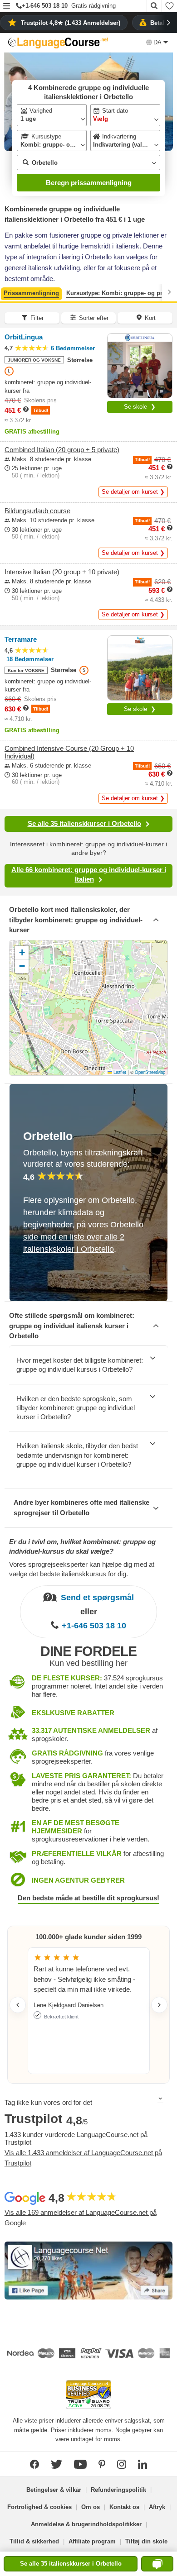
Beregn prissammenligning (89, 183)
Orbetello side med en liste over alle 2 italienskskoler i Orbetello (83, 1237)
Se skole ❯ (140, 407)
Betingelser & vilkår (54, 2490)
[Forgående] (8, 292)
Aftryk (157, 2507)
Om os (91, 2507)
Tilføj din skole (146, 2541)
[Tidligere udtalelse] (18, 2005)
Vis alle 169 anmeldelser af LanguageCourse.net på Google (81, 2218)
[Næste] (169, 292)
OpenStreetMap (150, 1072)
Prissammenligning (31, 293)
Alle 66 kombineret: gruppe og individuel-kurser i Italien (89, 874)
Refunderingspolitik (118, 2490)
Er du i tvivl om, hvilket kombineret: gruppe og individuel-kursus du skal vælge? (82, 1546)
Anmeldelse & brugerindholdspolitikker (86, 2524)
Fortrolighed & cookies (39, 2507)
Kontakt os (124, 2507)
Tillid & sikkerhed (34, 2541)
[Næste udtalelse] (159, 2005)
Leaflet (119, 1072)
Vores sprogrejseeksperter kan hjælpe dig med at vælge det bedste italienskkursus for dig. (82, 1569)
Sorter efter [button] (94, 318)
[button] (7, 7)
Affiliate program (92, 2541)
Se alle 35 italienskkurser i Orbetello (84, 823)
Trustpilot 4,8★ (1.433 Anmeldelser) (71, 23)
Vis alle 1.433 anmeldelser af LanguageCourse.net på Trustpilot (83, 2158)
